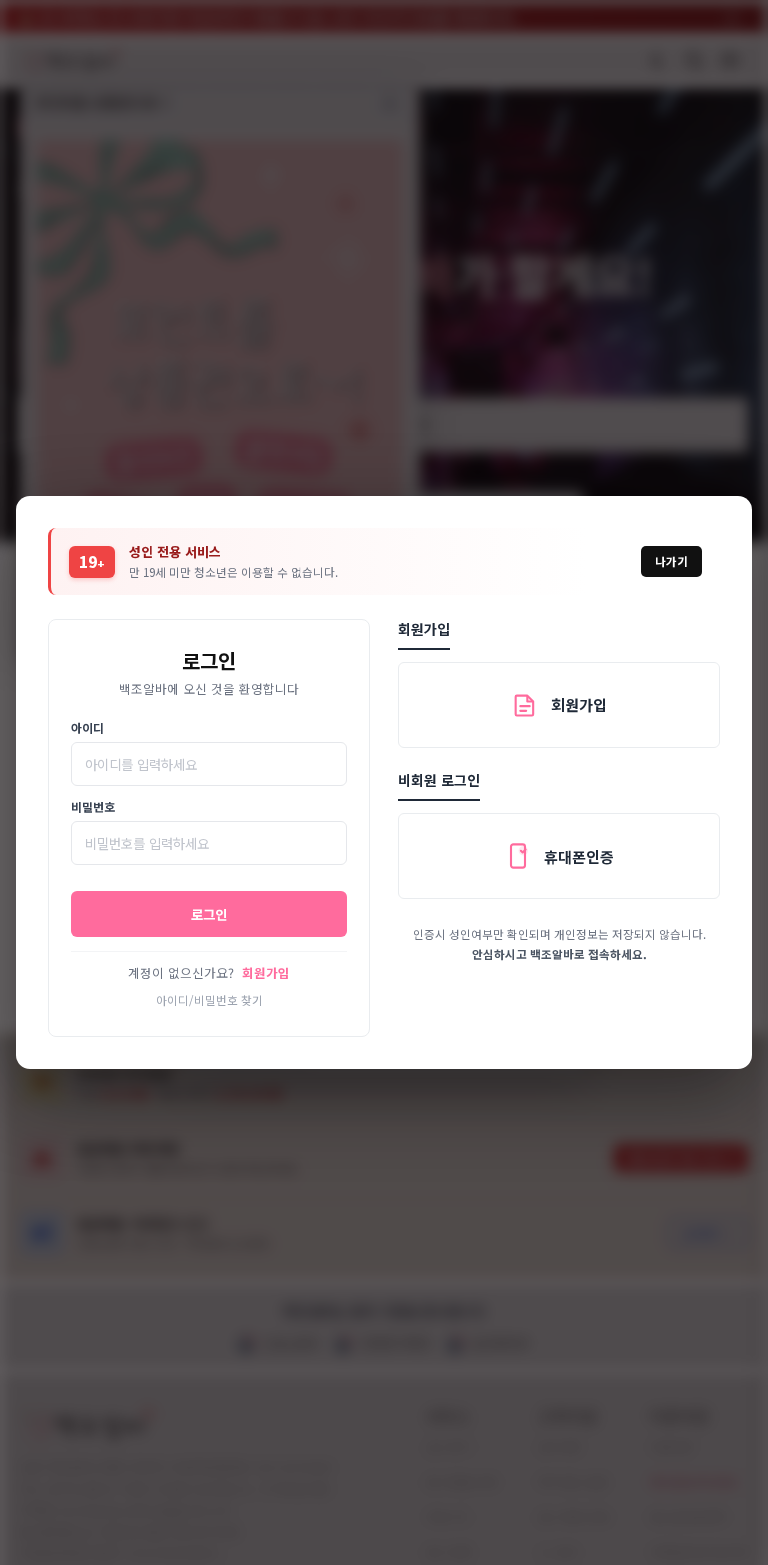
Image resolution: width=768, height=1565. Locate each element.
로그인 (209, 914)
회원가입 (266, 972)
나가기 (671, 561)
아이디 (87, 727)
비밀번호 (93, 806)
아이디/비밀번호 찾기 (209, 1000)
